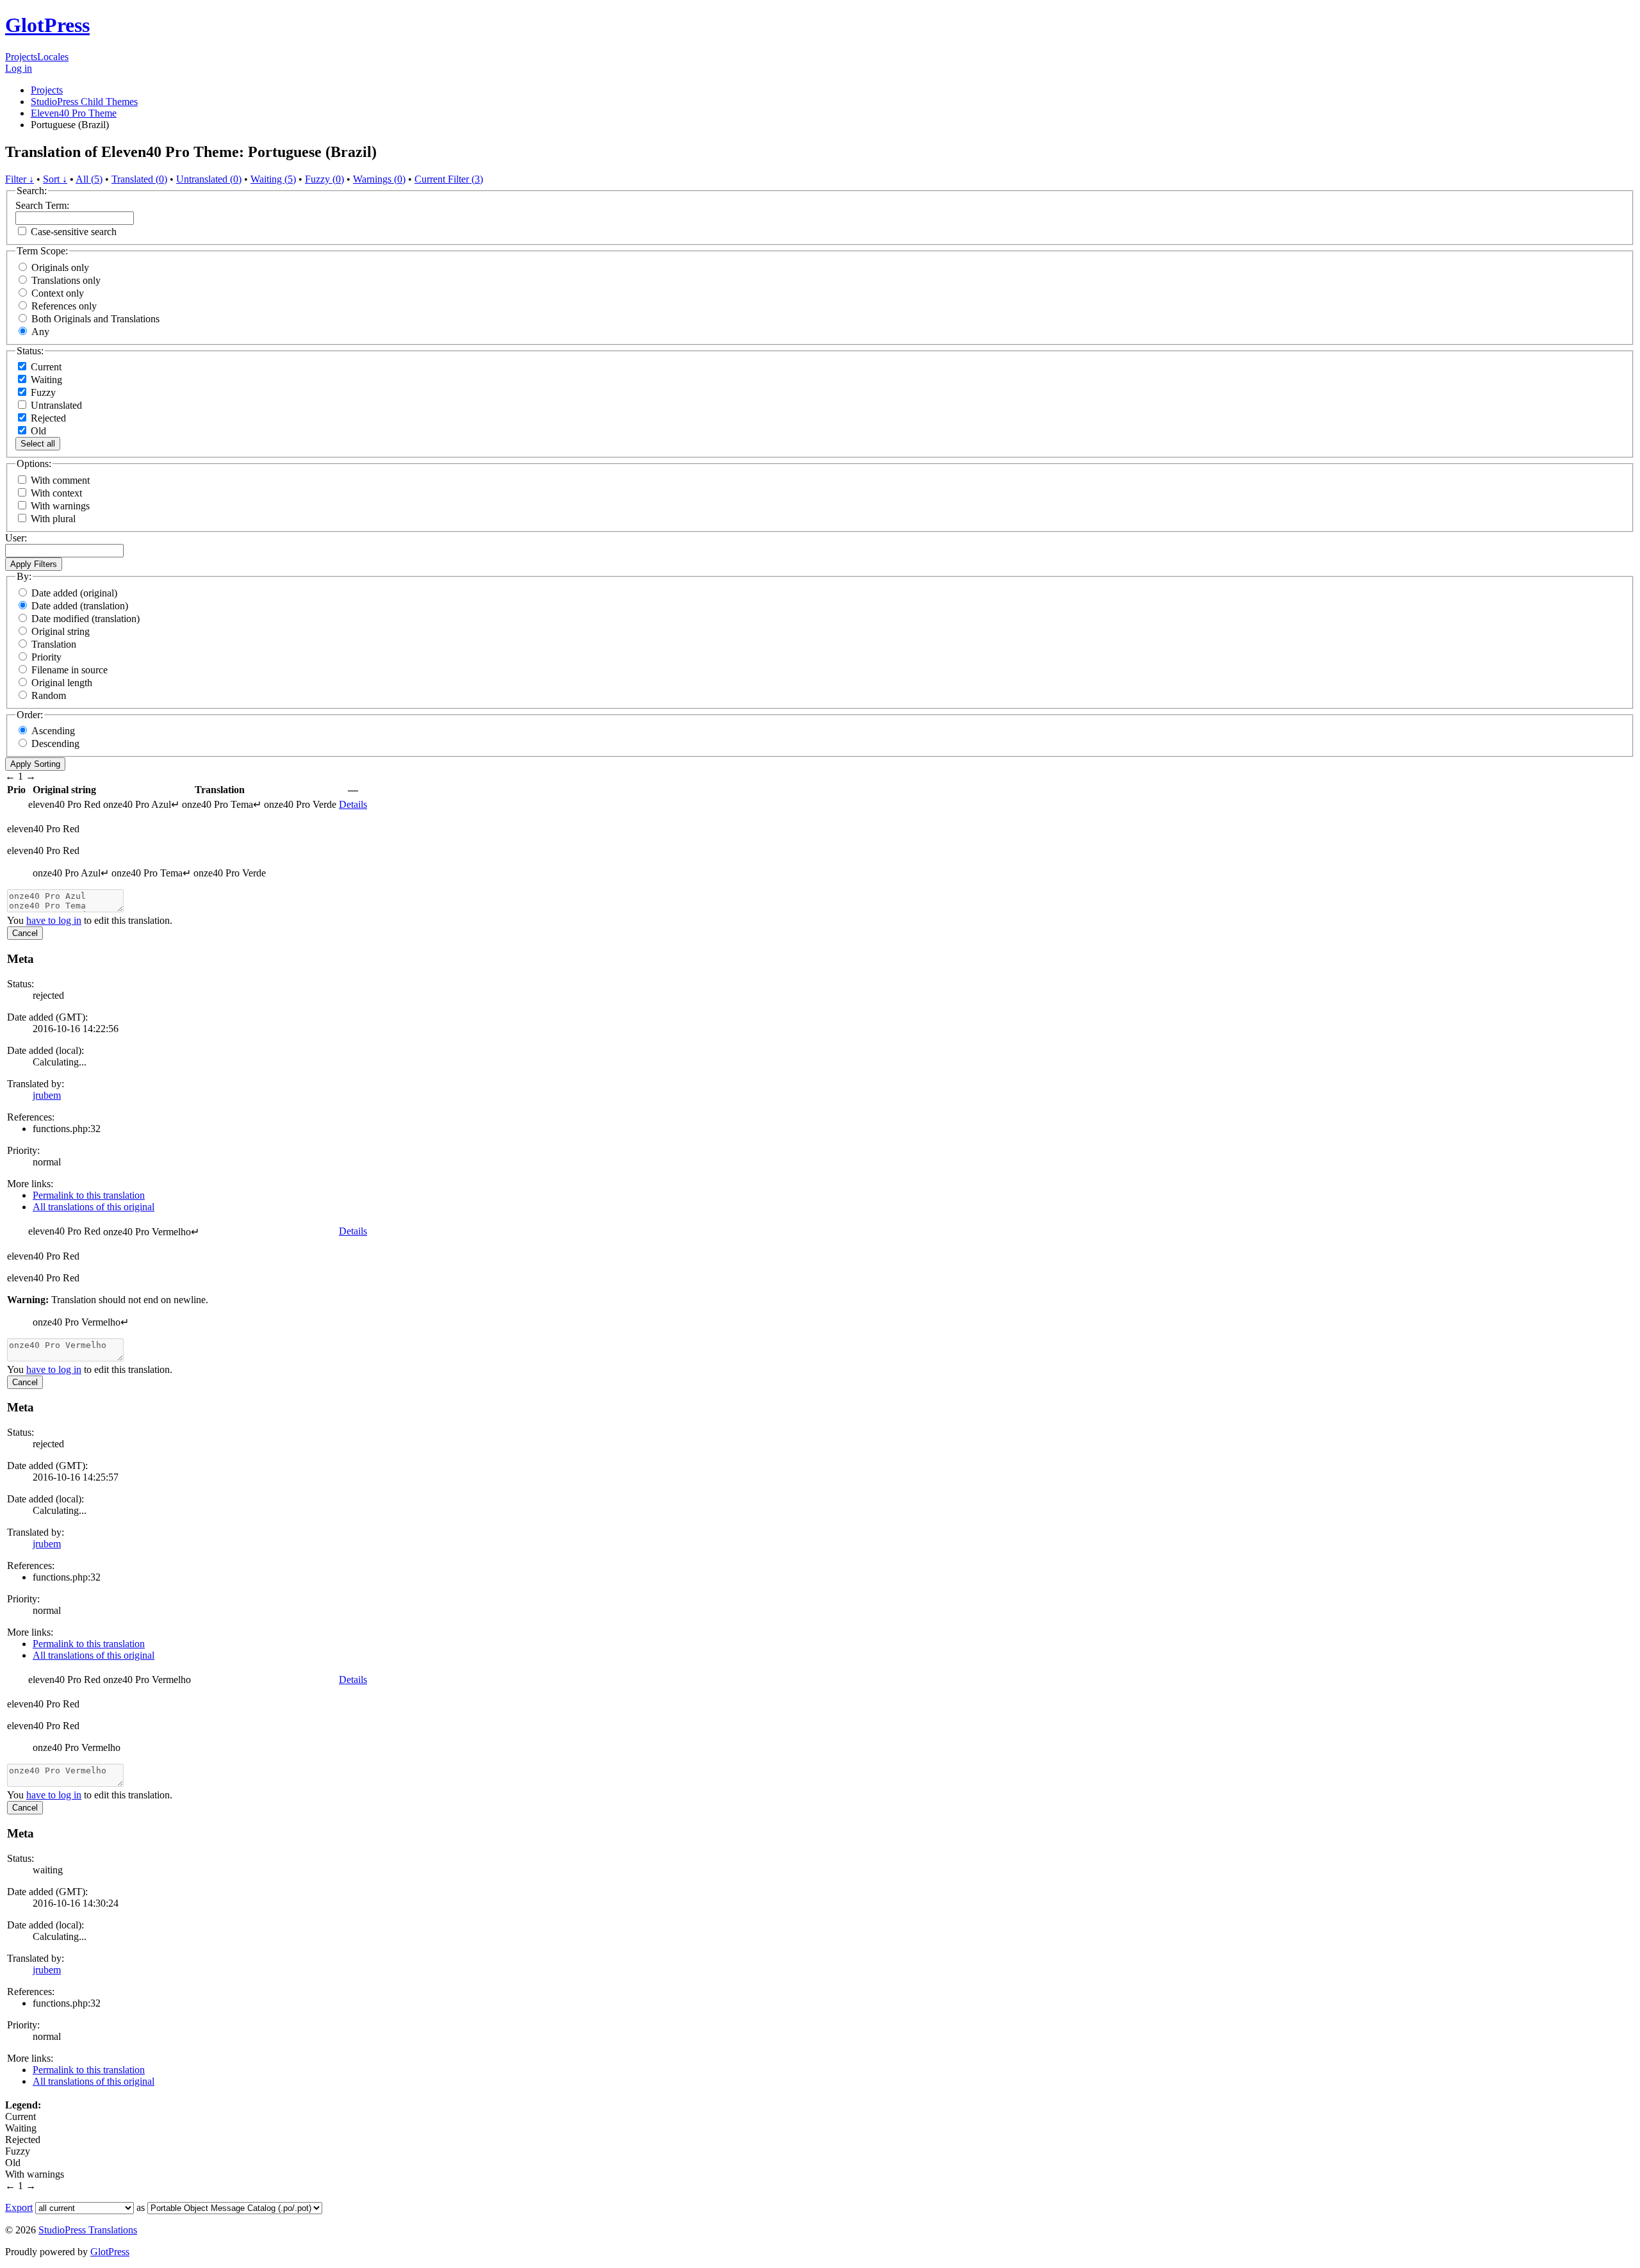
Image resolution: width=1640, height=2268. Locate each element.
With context (56, 493)
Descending (55, 744)
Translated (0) (139, 179)
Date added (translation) (80, 606)
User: (16, 538)
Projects (21, 57)
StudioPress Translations (88, 2230)
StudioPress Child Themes (84, 102)
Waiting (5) (273, 179)
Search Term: (42, 205)
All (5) (89, 179)
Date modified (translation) (86, 619)
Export (19, 2207)
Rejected (47, 418)
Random (49, 695)
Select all (38, 444)
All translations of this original (94, 1207)
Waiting (45, 380)
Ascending (53, 731)
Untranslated (55, 405)
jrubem (47, 1095)
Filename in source (70, 670)
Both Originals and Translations (95, 319)
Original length (62, 683)
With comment (60, 480)
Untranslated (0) (209, 179)
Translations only (66, 280)
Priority (46, 657)
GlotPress (47, 25)
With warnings (60, 506)
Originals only (60, 267)
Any (40, 332)
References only (64, 306)
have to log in (54, 920)
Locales (53, 57)
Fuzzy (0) (324, 179)
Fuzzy (42, 392)
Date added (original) (74, 593)
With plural (53, 519)
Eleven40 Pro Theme (74, 113)
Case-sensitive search (74, 232)
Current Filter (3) (449, 179)
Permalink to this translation (89, 1195)
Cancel (25, 933)
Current (45, 367)
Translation (54, 644)
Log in (19, 68)
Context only (58, 293)
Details (353, 804)
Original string (61, 631)
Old (37, 431)
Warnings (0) (379, 179)
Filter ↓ (20, 179)
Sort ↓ (55, 179)
